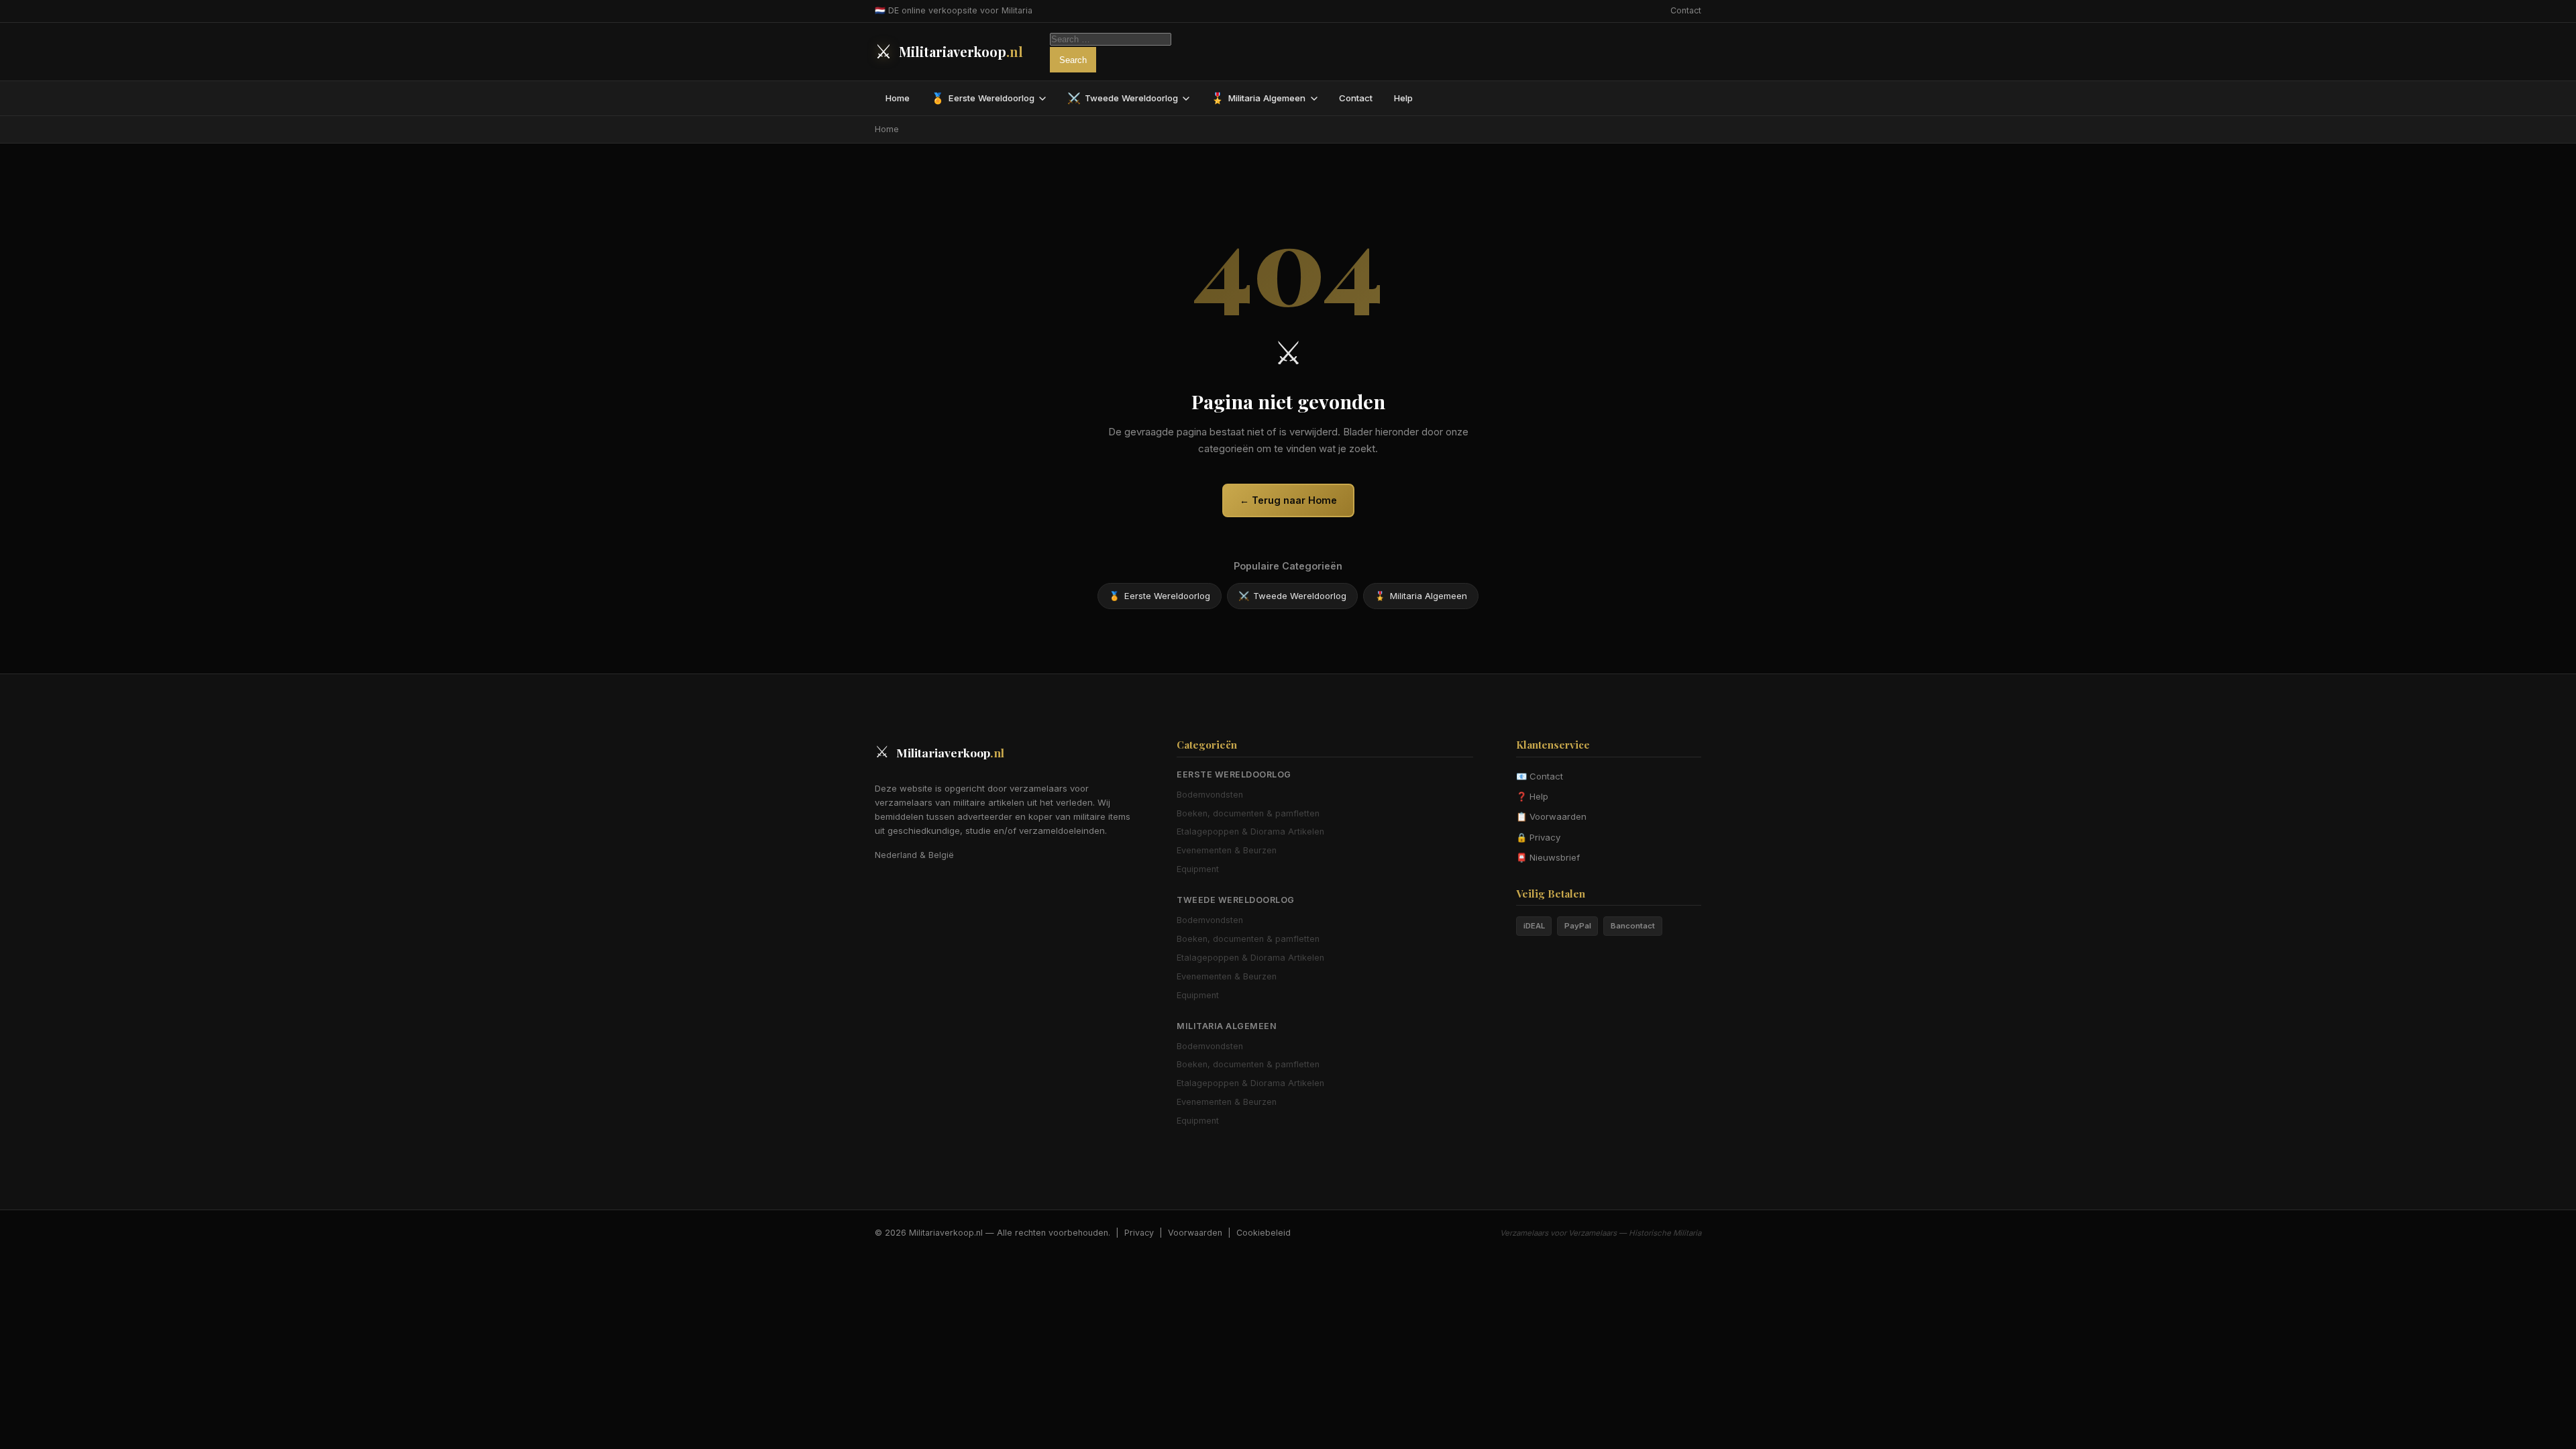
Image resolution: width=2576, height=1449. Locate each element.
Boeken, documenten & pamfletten (1248, 813)
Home (898, 98)
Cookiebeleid (1264, 1233)
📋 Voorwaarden (1551, 816)
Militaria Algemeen (1258, 98)
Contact (1686, 10)
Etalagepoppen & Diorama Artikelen (1250, 831)
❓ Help (1532, 796)
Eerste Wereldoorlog (983, 98)
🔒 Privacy (1538, 837)
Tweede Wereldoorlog (1123, 98)
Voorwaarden (1195, 1233)
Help (1403, 98)
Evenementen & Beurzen (1227, 850)
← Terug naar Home (1288, 500)
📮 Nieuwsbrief (1548, 857)
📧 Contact (1540, 776)
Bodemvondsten (1210, 795)
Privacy (1139, 1233)
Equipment (1198, 869)
